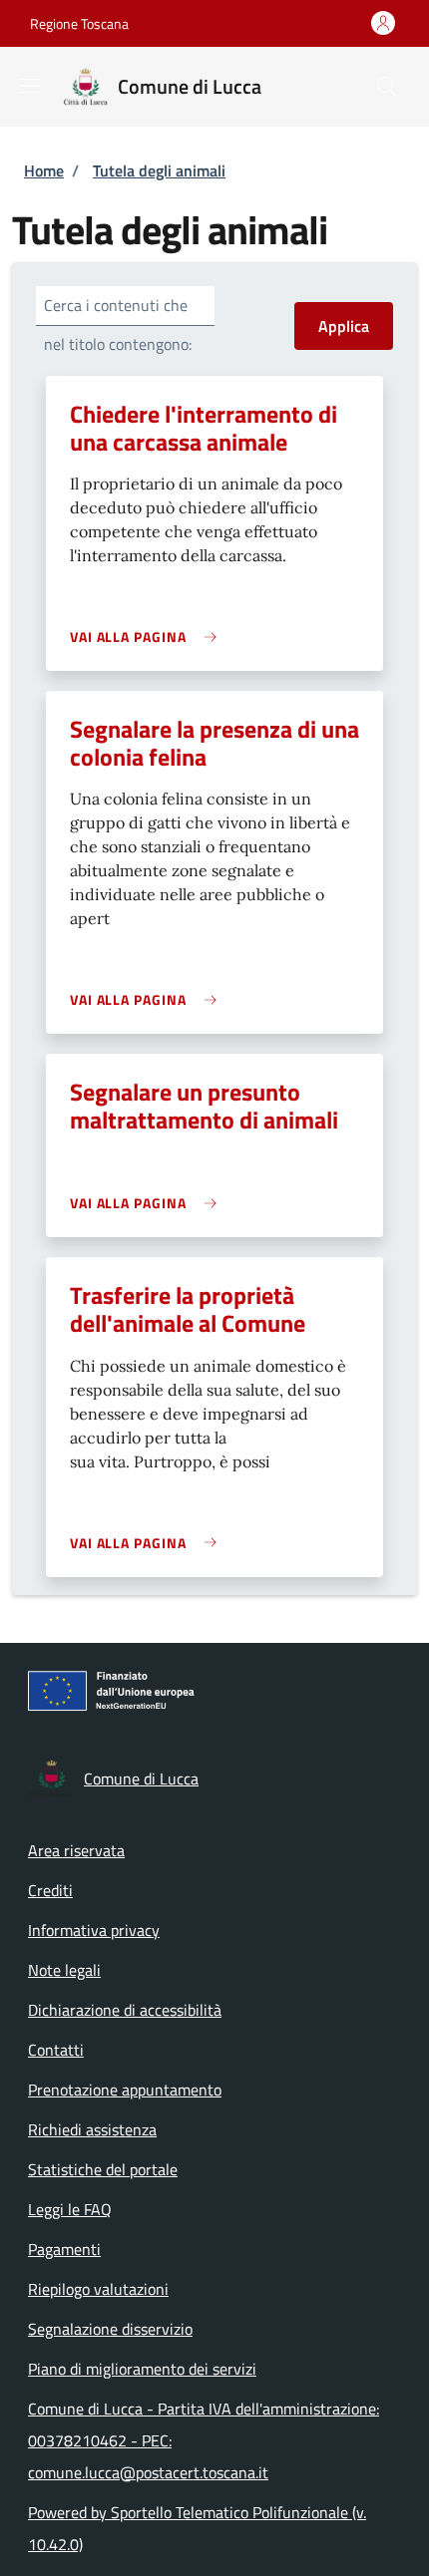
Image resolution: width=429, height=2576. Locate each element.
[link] (148, 637)
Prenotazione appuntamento (125, 2090)
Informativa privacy (94, 1930)
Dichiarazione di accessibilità (125, 2010)
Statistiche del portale (103, 2169)
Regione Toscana (79, 23)
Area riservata (76, 1850)
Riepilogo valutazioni (98, 2289)
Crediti (50, 1890)
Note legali (64, 1970)
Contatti (56, 2050)
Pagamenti (64, 2249)
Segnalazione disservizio (110, 2329)
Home (44, 170)
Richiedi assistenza (92, 2129)
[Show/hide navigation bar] (30, 86)
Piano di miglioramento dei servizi (142, 2369)
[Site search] (387, 87)
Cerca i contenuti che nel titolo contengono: (118, 324)
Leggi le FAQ (70, 2209)
